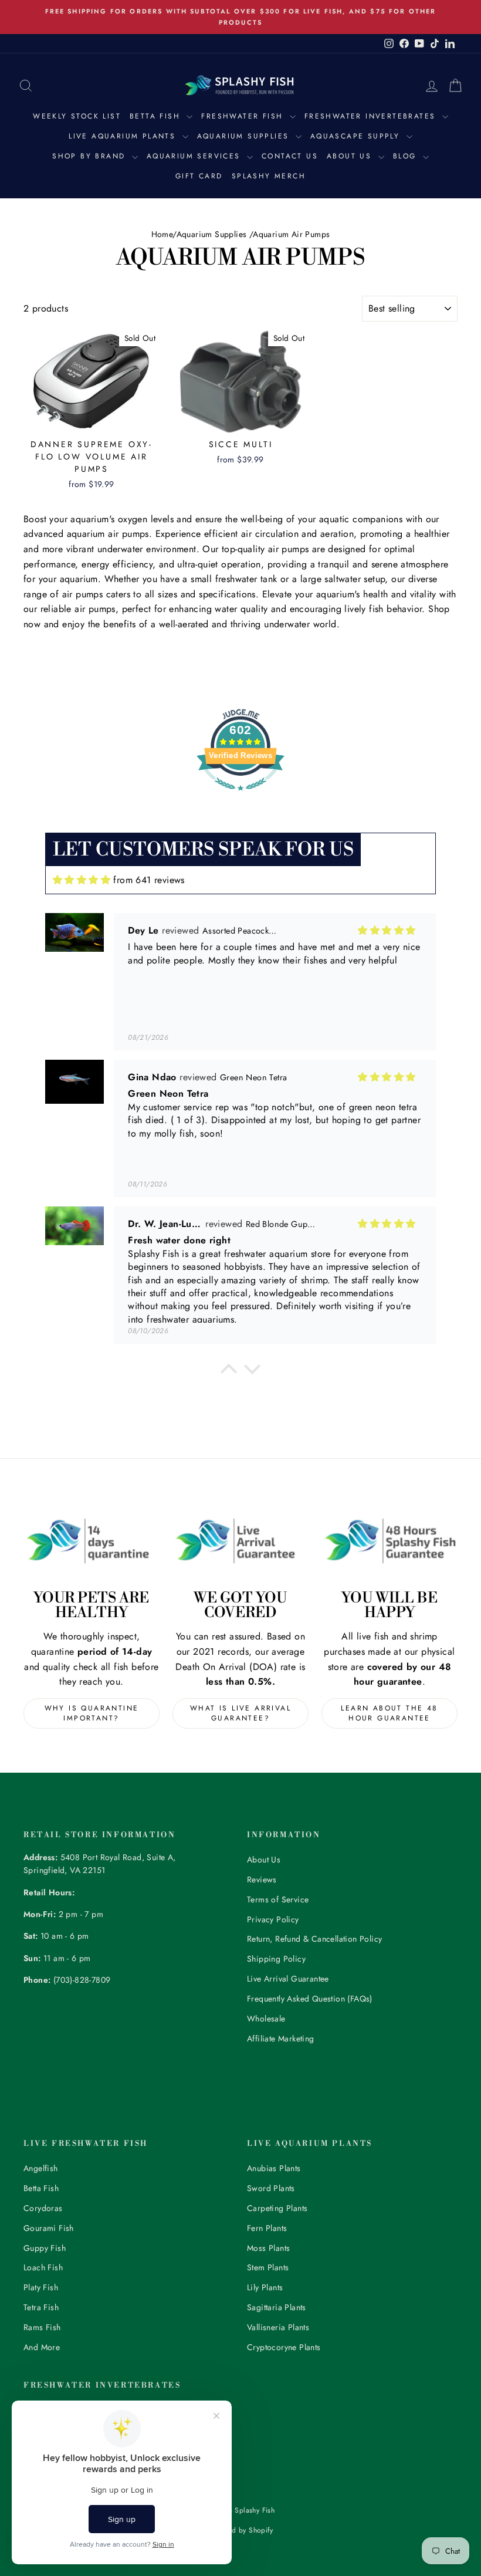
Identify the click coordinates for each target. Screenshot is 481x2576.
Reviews (262, 1879)
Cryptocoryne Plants (284, 2347)
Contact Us (290, 156)
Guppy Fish (45, 2248)
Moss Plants (268, 2248)
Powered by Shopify (240, 2530)
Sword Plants (271, 2188)
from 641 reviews (149, 880)
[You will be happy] (389, 1541)
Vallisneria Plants (278, 2327)
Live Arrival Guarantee (288, 1979)
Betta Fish (157, 116)
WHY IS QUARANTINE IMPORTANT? (92, 1713)
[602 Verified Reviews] (240, 797)
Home (162, 234)
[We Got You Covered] (240, 1541)
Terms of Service (278, 1899)
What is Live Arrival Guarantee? (240, 1713)
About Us (351, 156)
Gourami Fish (49, 2228)
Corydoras (43, 2208)
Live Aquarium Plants (124, 136)
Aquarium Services (195, 156)
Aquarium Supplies (245, 136)
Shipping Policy (276, 1959)
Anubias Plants (274, 2168)
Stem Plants (268, 2267)
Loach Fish (43, 2267)
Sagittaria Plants (277, 2307)
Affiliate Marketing (281, 2039)
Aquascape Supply (357, 136)
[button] (229, 1372)
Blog (407, 156)
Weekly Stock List (77, 116)
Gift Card (199, 176)
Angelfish (41, 2168)
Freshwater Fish (244, 116)
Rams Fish (42, 2327)
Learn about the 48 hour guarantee (389, 1713)
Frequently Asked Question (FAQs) (310, 1999)
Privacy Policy (273, 1919)
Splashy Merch (269, 176)
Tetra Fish (41, 2307)
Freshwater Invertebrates (372, 116)
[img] (82, 880)
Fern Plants (267, 2228)
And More (42, 2347)
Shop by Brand (91, 156)
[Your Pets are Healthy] (92, 1541)
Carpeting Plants (277, 2208)
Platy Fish (41, 2287)
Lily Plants (265, 2287)
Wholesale (266, 2019)
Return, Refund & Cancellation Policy (314, 1939)
